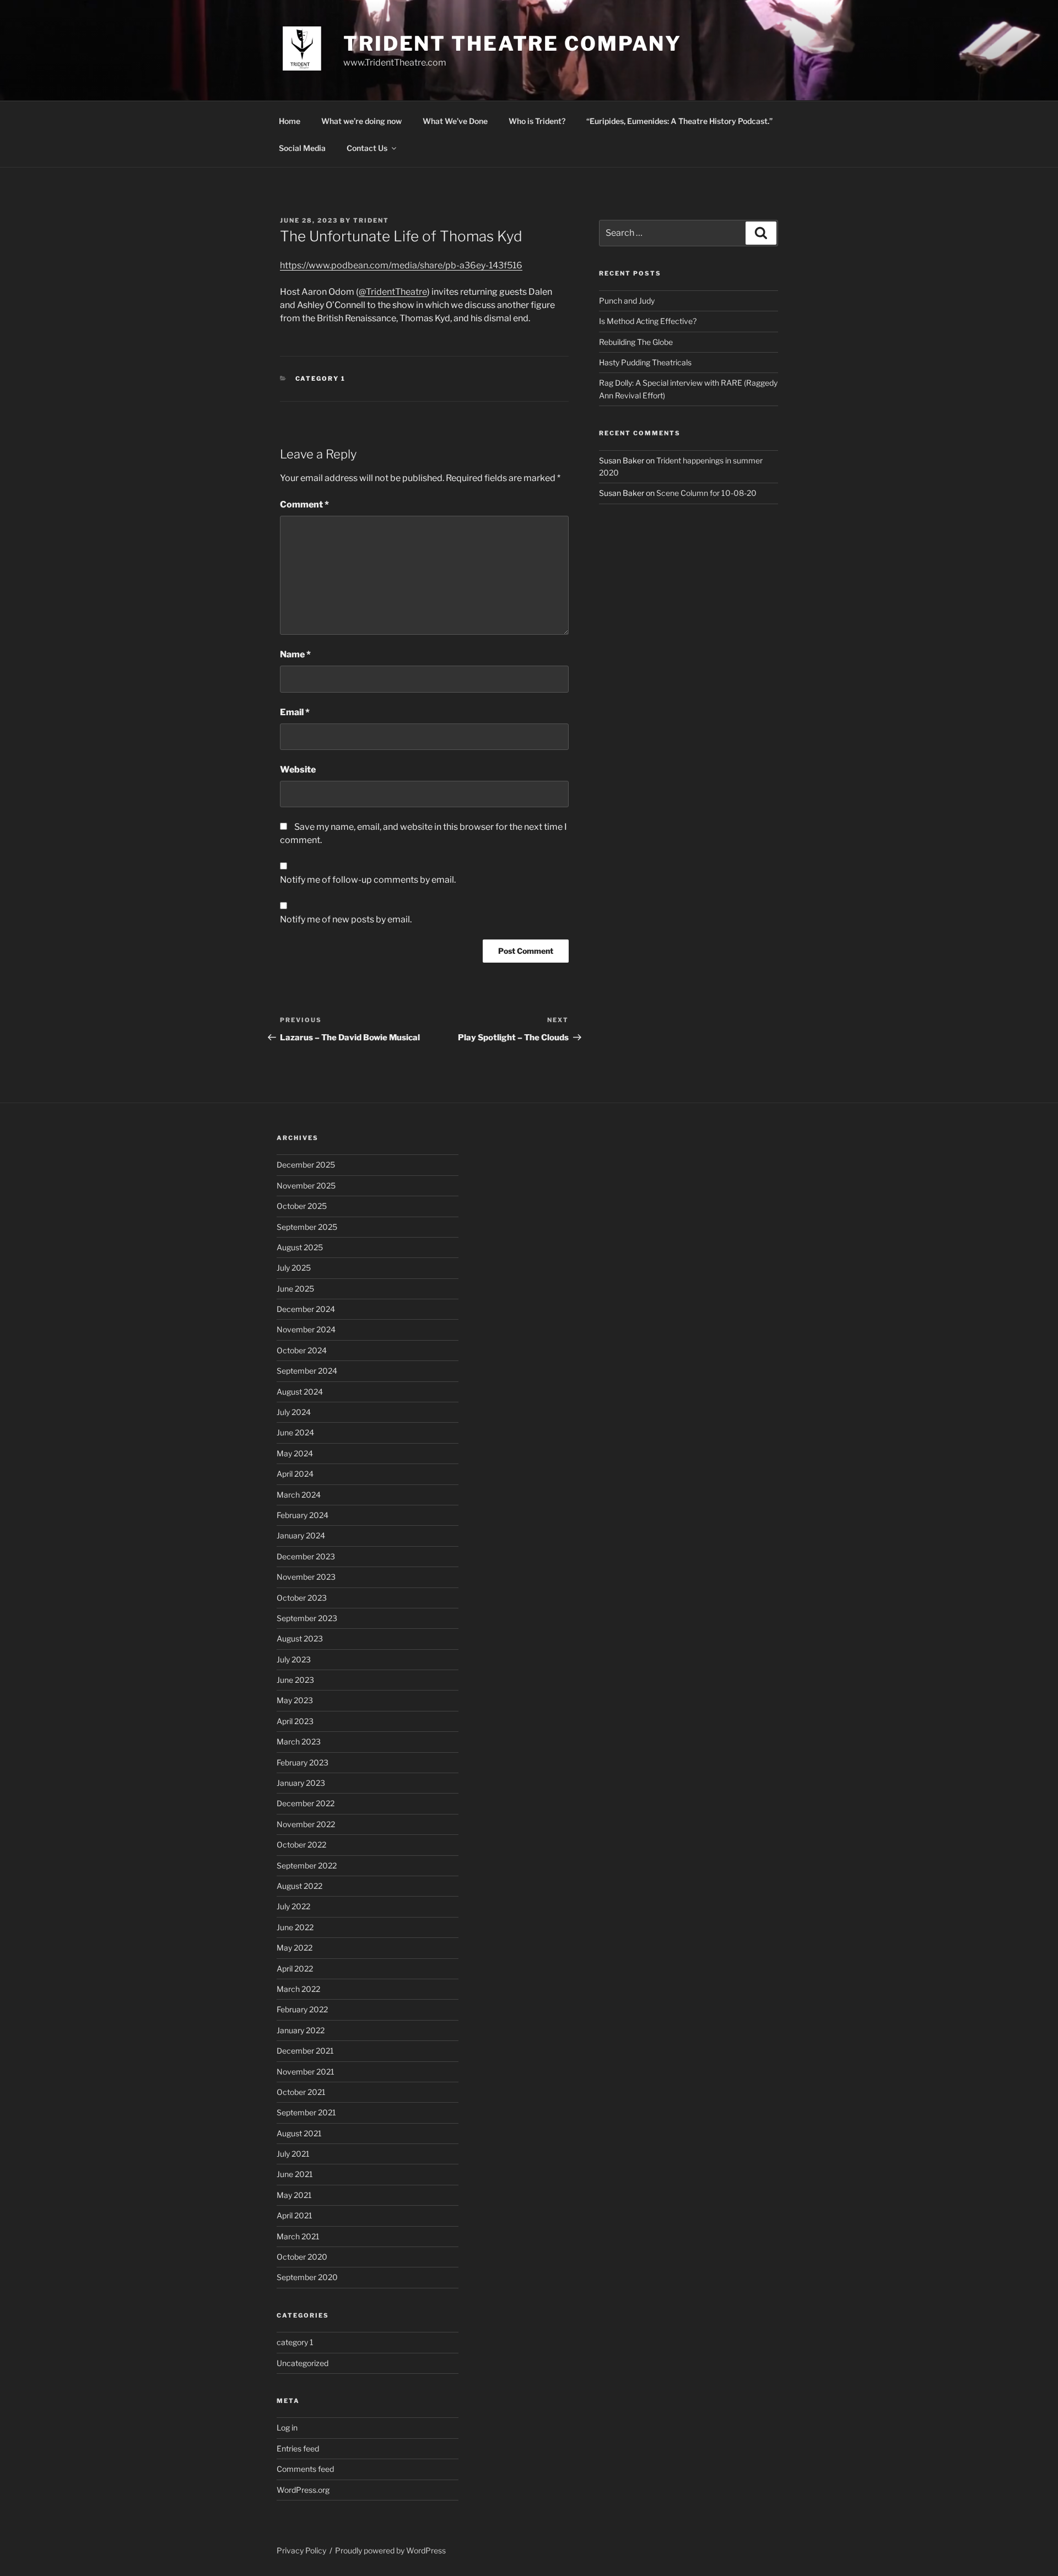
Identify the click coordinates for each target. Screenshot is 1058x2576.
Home (290, 121)
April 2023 (295, 1721)
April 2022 (295, 1969)
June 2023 (295, 1680)
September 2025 (307, 1227)
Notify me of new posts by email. (346, 919)
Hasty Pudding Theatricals (645, 362)
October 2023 (302, 1598)
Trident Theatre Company (512, 44)
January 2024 (301, 1535)
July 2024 (294, 1412)
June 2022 (295, 1927)
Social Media (302, 148)
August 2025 (300, 1247)
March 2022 (298, 1989)
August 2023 (300, 1638)
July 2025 (294, 1268)
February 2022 (302, 2009)
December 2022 (306, 1803)
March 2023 (299, 1741)
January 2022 (301, 2030)
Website (298, 769)
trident (371, 220)
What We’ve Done (455, 121)
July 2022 (293, 1906)
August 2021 (299, 2133)
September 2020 (307, 2277)
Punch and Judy (627, 301)
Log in (287, 2428)
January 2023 (301, 1783)
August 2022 (299, 1886)
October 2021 (301, 2092)
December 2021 (305, 2051)
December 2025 (306, 1165)
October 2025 (302, 1206)
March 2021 (298, 2236)
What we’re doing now (361, 121)
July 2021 (293, 2154)
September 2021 (306, 2112)
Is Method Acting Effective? (648, 321)
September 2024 (307, 1371)
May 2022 (295, 1948)
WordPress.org (303, 2490)
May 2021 (294, 2195)
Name (295, 654)
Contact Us (367, 148)
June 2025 (295, 1289)
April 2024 (295, 1474)
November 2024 (306, 1329)
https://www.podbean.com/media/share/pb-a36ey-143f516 (401, 265)
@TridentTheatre (393, 292)
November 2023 (306, 1577)
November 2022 (306, 1824)
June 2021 (295, 2174)
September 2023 (307, 1618)
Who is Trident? (537, 121)
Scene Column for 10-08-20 (706, 493)
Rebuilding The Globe (636, 342)
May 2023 (295, 1700)
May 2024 (295, 1453)
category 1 (321, 379)
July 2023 (294, 1659)
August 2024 (300, 1392)
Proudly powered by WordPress (390, 2550)
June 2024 (295, 1432)
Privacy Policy (301, 2550)
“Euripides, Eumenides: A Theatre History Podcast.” (679, 121)
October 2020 (302, 2257)
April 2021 (295, 2215)
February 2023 (303, 1762)
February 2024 (303, 1515)
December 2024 (306, 1309)
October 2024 (302, 1350)
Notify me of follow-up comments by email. (368, 880)
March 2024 (299, 1495)
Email (295, 712)
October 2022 (301, 1845)
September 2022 (307, 1865)
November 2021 (306, 2072)
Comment (304, 504)
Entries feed (298, 2448)
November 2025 (306, 1186)
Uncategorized (303, 2363)
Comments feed (305, 2469)
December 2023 (306, 1556)
